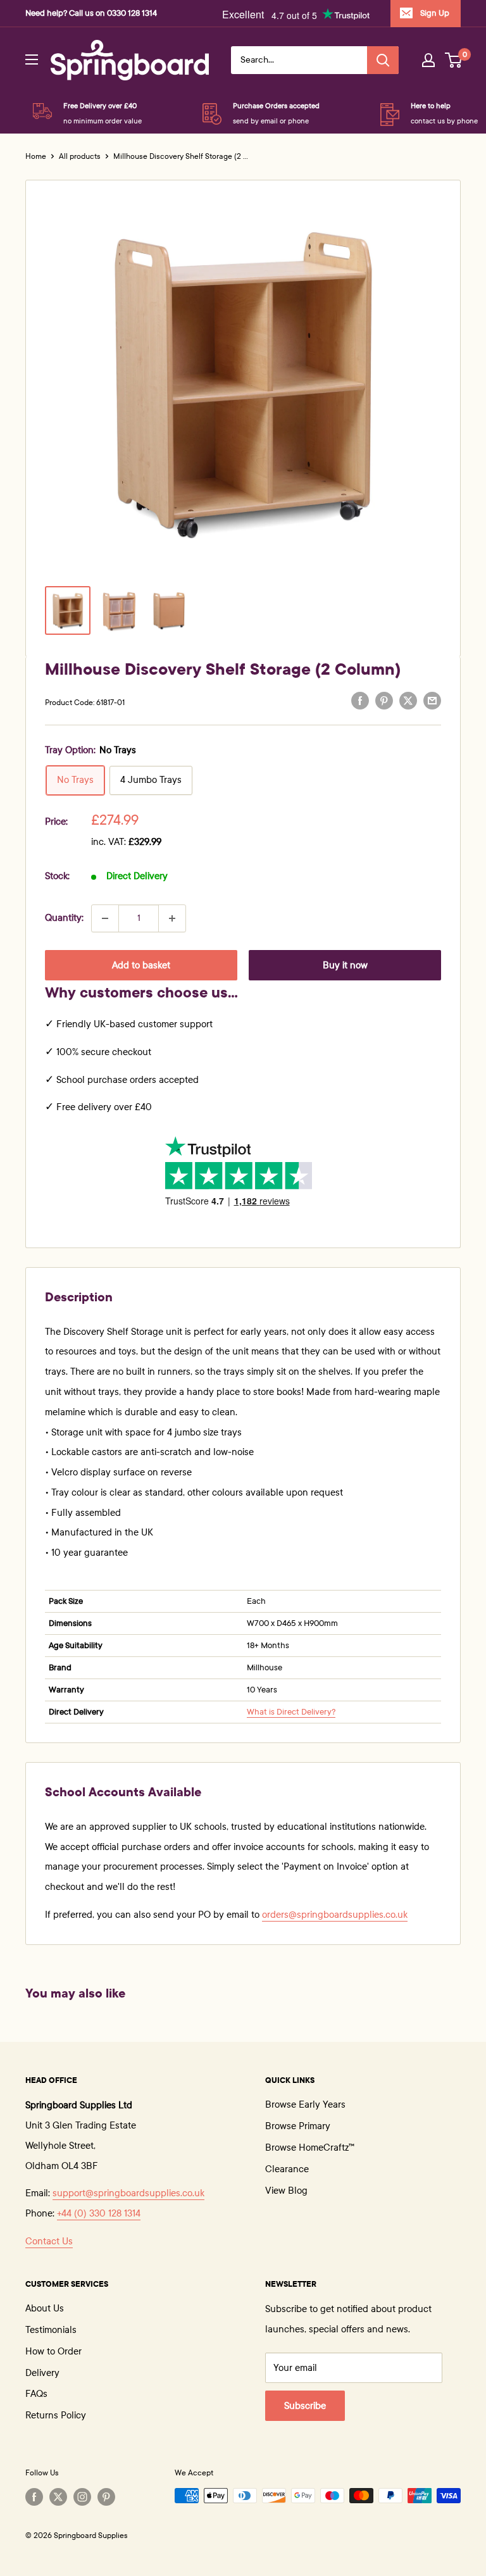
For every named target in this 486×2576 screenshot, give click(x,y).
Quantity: (64, 918)
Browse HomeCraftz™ (310, 2148)
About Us (45, 2308)
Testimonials (51, 2330)
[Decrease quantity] (105, 918)
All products (80, 156)
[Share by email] (432, 701)
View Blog (286, 2191)
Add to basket (141, 965)
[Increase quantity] (172, 918)
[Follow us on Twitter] (58, 2497)
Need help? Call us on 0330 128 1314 (91, 13)
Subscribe (305, 2406)
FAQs (36, 2394)
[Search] (383, 60)
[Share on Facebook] (360, 701)
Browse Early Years (305, 2104)
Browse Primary (298, 2126)
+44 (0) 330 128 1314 (99, 2213)
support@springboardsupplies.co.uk (128, 2193)
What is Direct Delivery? (291, 1712)
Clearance (287, 2169)
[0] (454, 60)
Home (36, 156)
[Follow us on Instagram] (82, 2497)
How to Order (53, 2351)
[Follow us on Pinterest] (106, 2497)
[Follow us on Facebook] (34, 2497)
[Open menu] (32, 59)
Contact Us (49, 2241)
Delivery (42, 2373)
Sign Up (435, 13)
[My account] (428, 60)
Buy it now (345, 965)
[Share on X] (408, 701)
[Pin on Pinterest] (384, 701)
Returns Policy (56, 2415)
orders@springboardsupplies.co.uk (335, 1915)
